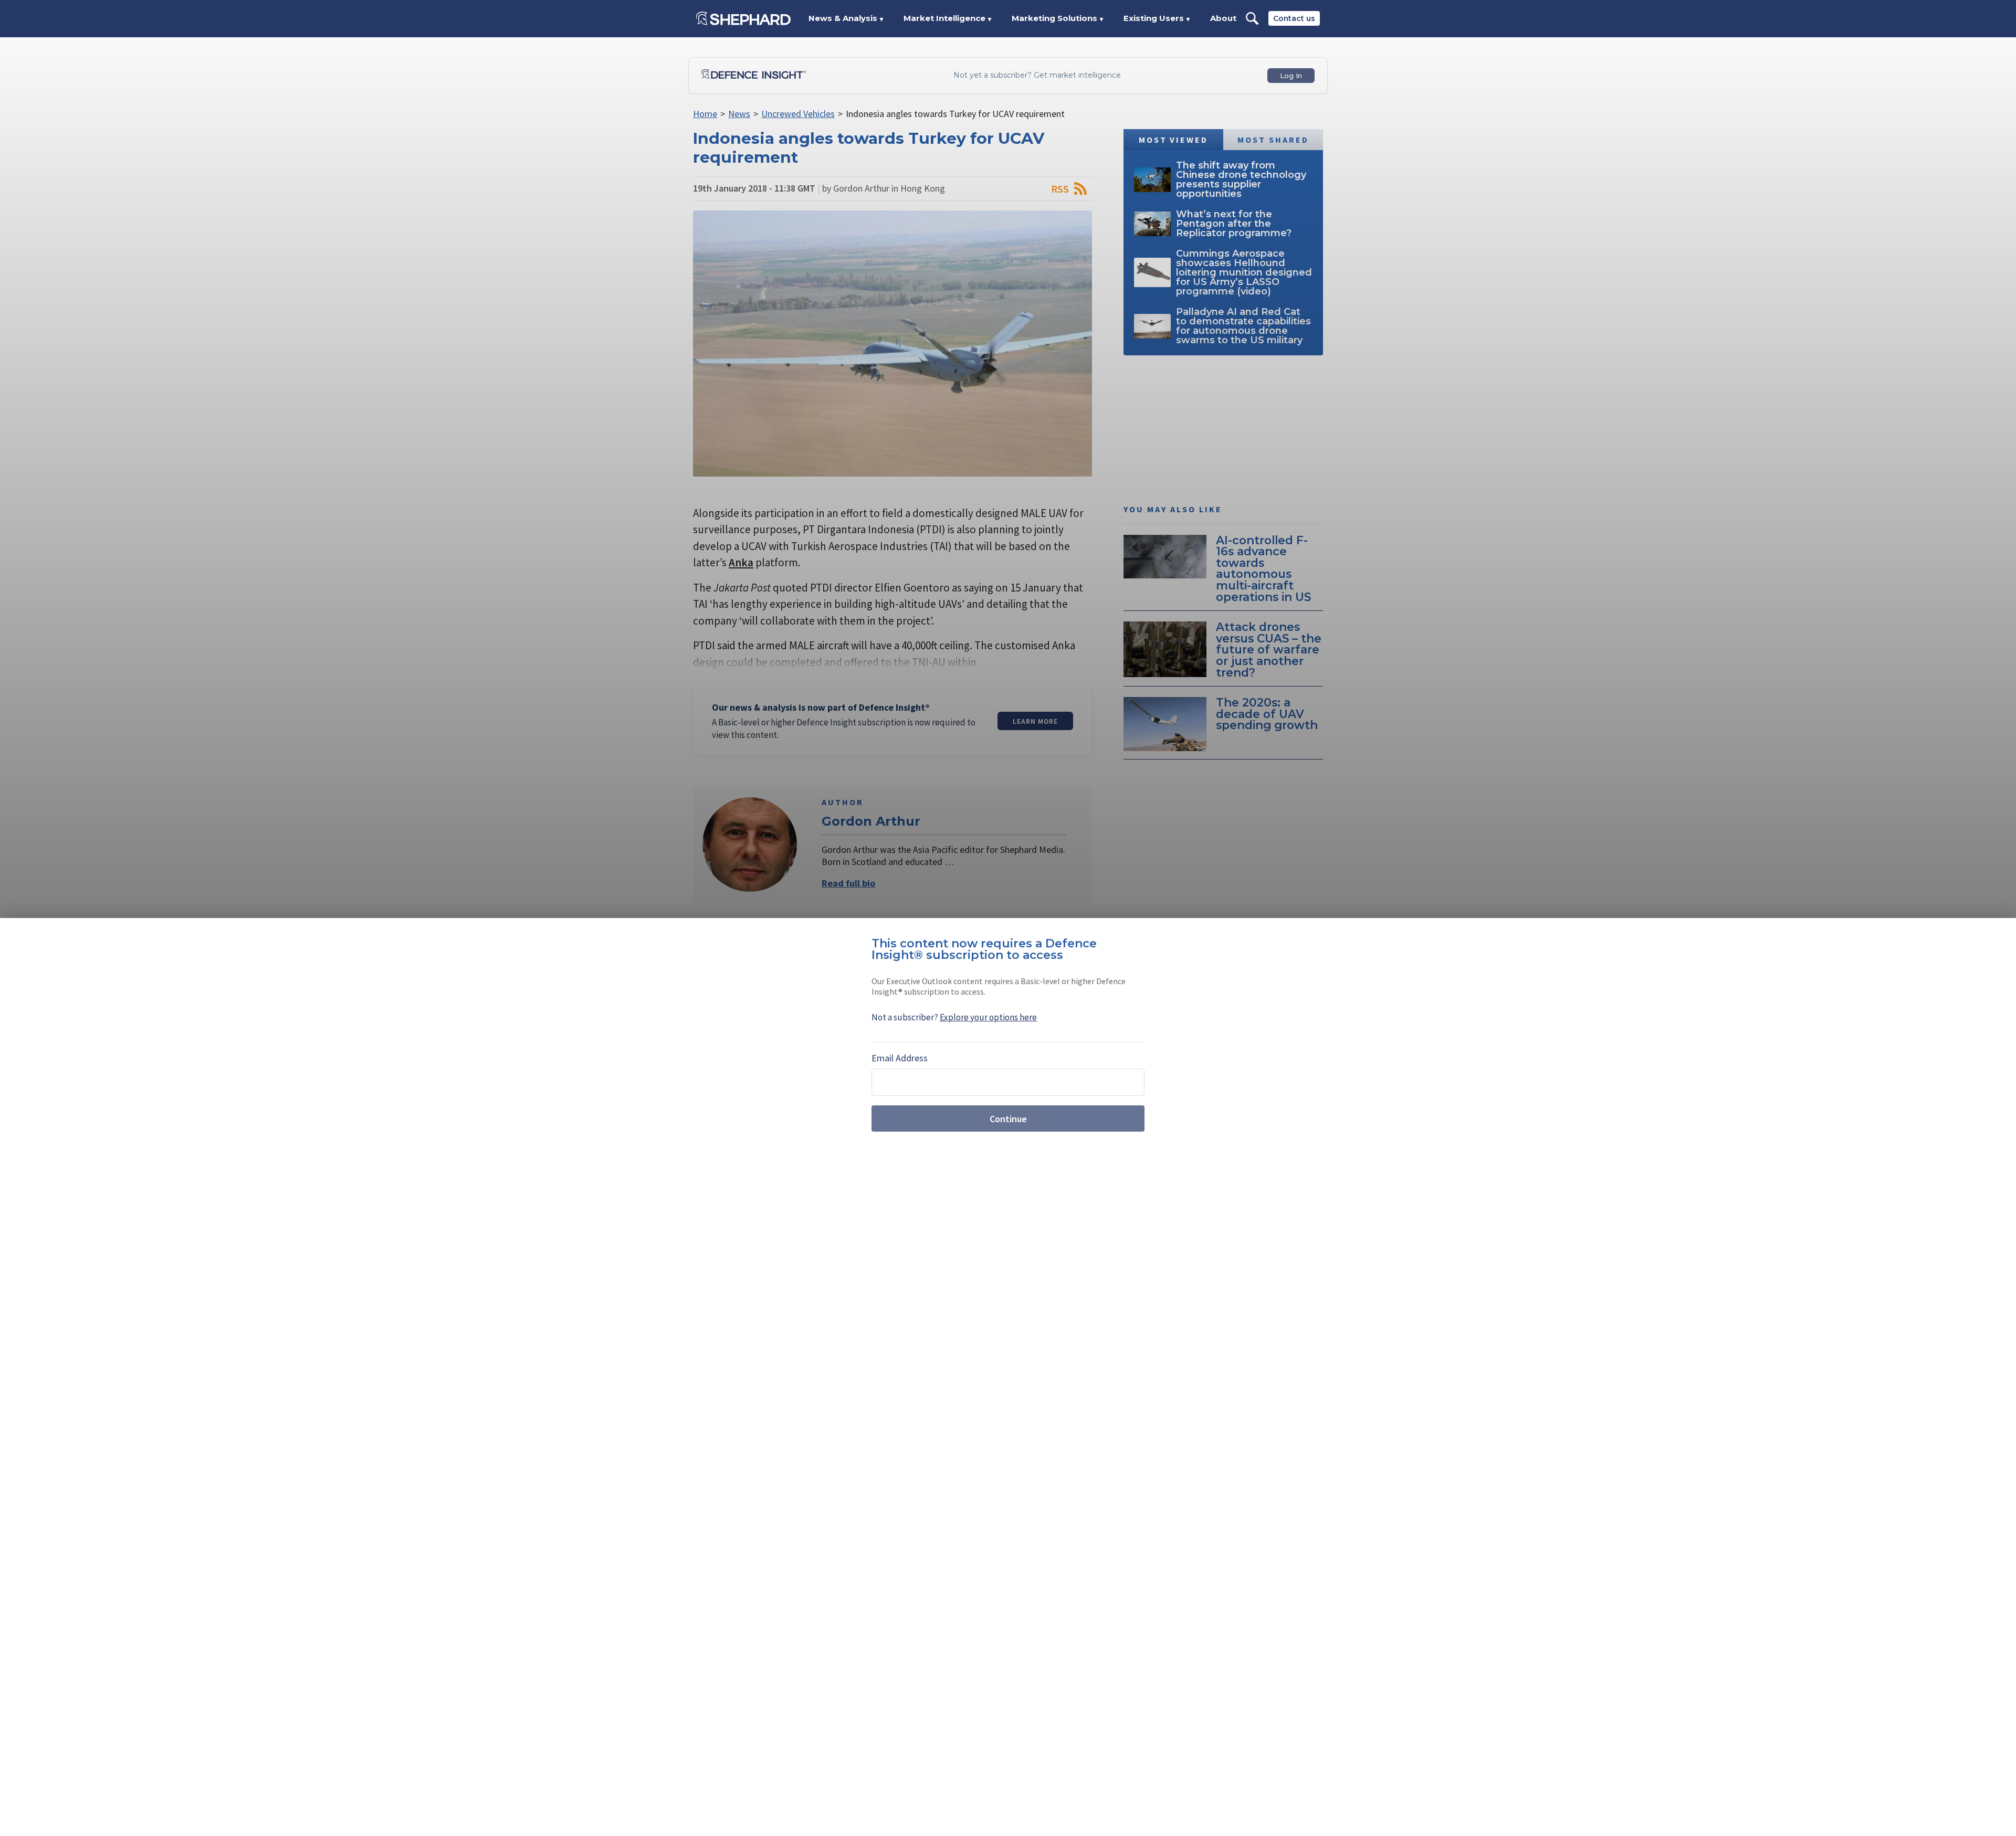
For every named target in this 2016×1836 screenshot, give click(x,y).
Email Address (900, 1058)
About (1223, 18)
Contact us (1294, 18)
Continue (1008, 1119)
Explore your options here (988, 1017)
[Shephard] (743, 18)
